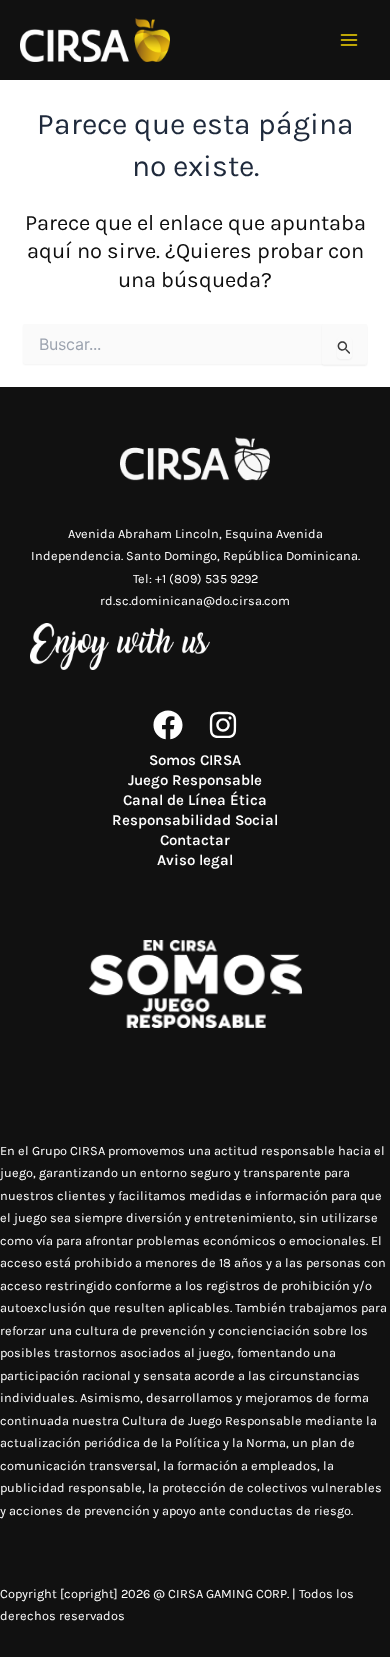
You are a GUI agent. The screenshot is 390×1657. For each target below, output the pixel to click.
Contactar (195, 840)
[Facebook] (168, 725)
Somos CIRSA (195, 760)
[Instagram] (223, 725)
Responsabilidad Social (195, 820)
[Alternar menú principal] (349, 40)
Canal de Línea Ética (195, 800)
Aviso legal (195, 860)
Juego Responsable (195, 780)
